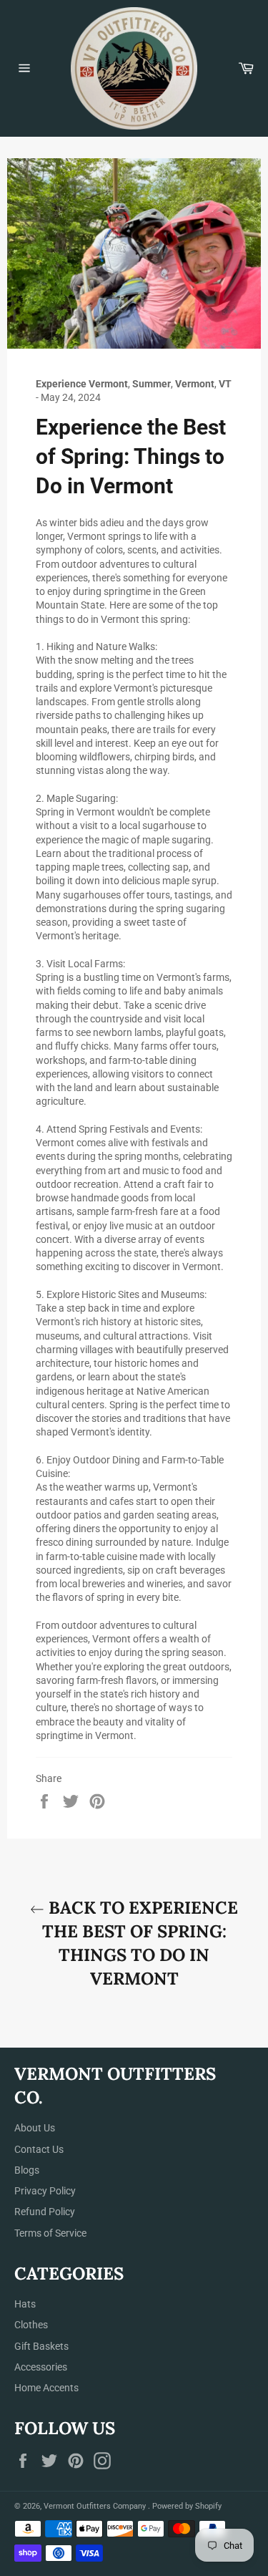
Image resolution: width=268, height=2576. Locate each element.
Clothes (31, 2325)
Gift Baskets (41, 2346)
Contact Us (39, 2149)
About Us (35, 2128)
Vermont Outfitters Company (96, 2506)
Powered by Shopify (187, 2506)
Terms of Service (50, 2233)
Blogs (27, 2170)
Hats (25, 2304)
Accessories (41, 2367)
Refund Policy (45, 2212)
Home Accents (46, 2388)
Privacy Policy (45, 2191)
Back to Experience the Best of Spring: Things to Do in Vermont (140, 1943)
